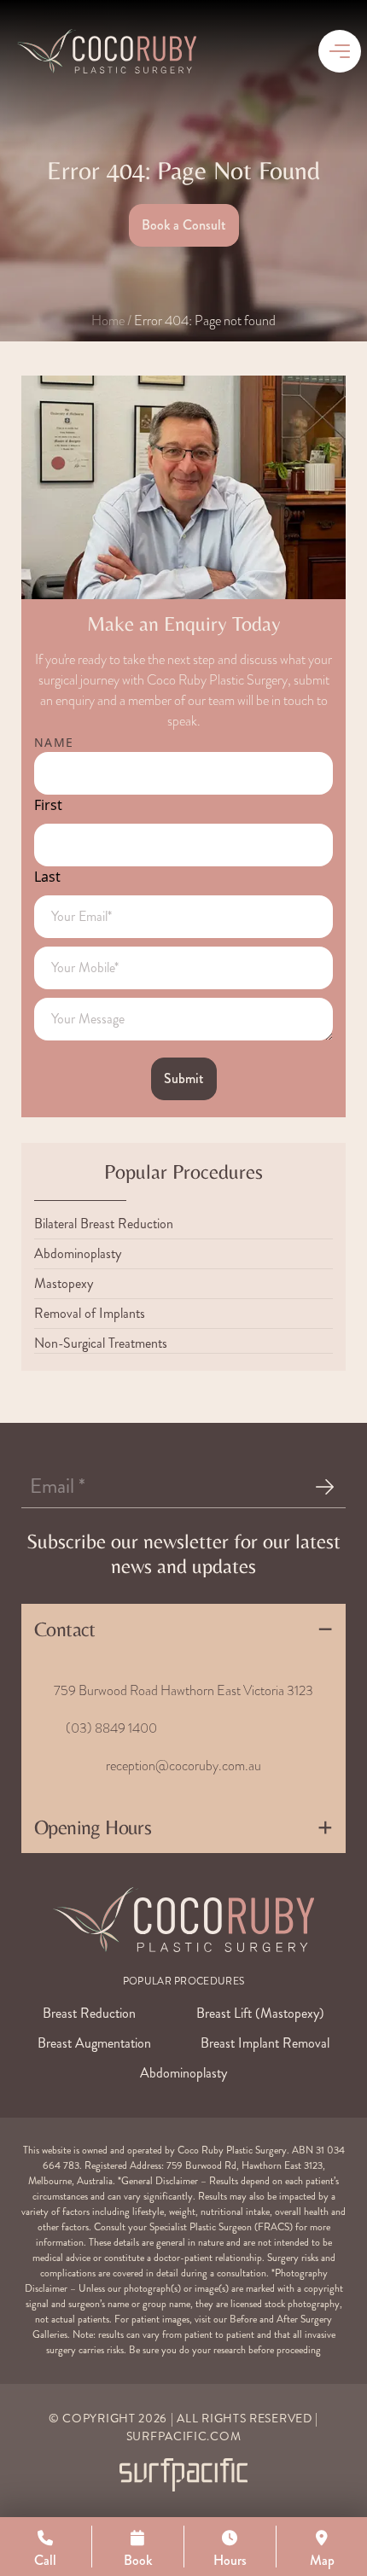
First (48, 805)
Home (108, 321)
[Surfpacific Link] (183, 2475)
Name (54, 742)
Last (47, 877)
